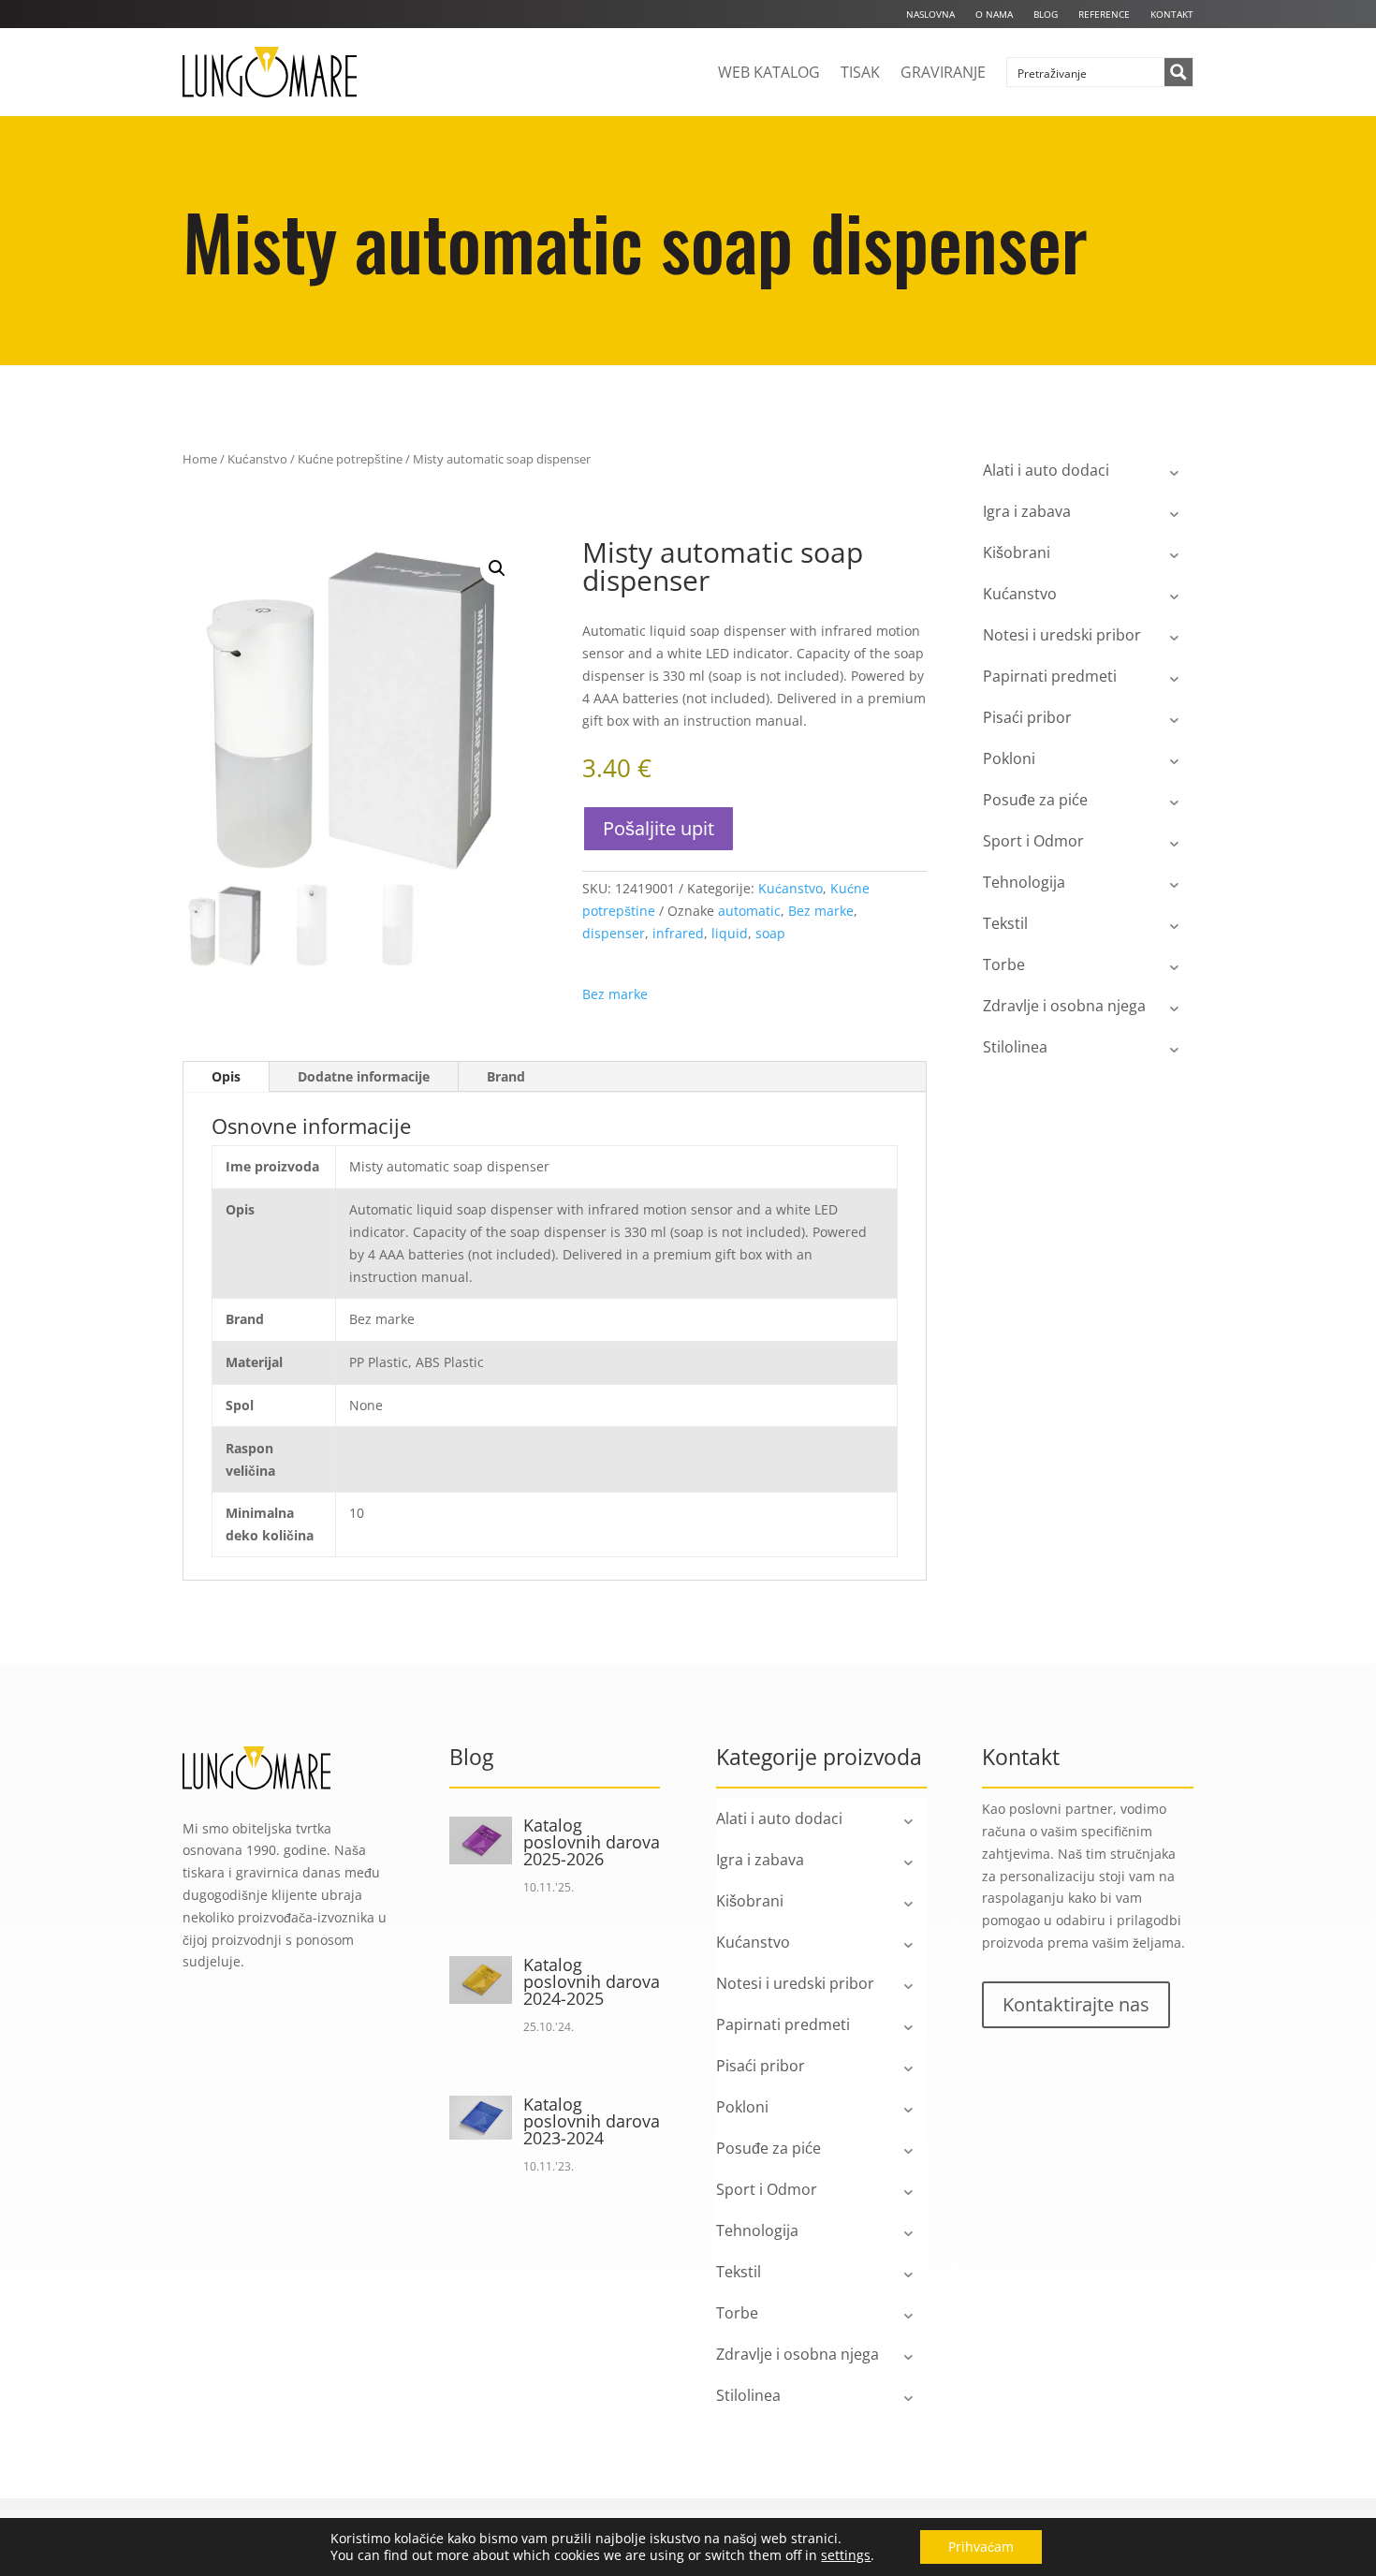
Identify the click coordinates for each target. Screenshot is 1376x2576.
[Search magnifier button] (1178, 72)
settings (846, 2555)
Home (200, 459)
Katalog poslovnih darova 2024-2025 (592, 1981)
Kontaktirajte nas (1076, 2004)
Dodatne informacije (364, 1076)
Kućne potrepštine (350, 459)
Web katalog (769, 72)
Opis (226, 1076)
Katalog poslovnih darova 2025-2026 (592, 1842)
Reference (1104, 14)
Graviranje (943, 72)
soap (770, 933)
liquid (730, 933)
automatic (749, 911)
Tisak (860, 72)
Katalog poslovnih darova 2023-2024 (592, 2121)
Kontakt (1172, 14)
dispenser (614, 933)
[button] (497, 568)
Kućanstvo (257, 459)
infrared (678, 933)
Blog (1046, 14)
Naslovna (930, 14)
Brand (506, 1076)
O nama (994, 14)
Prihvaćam (981, 2547)
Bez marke (821, 911)
